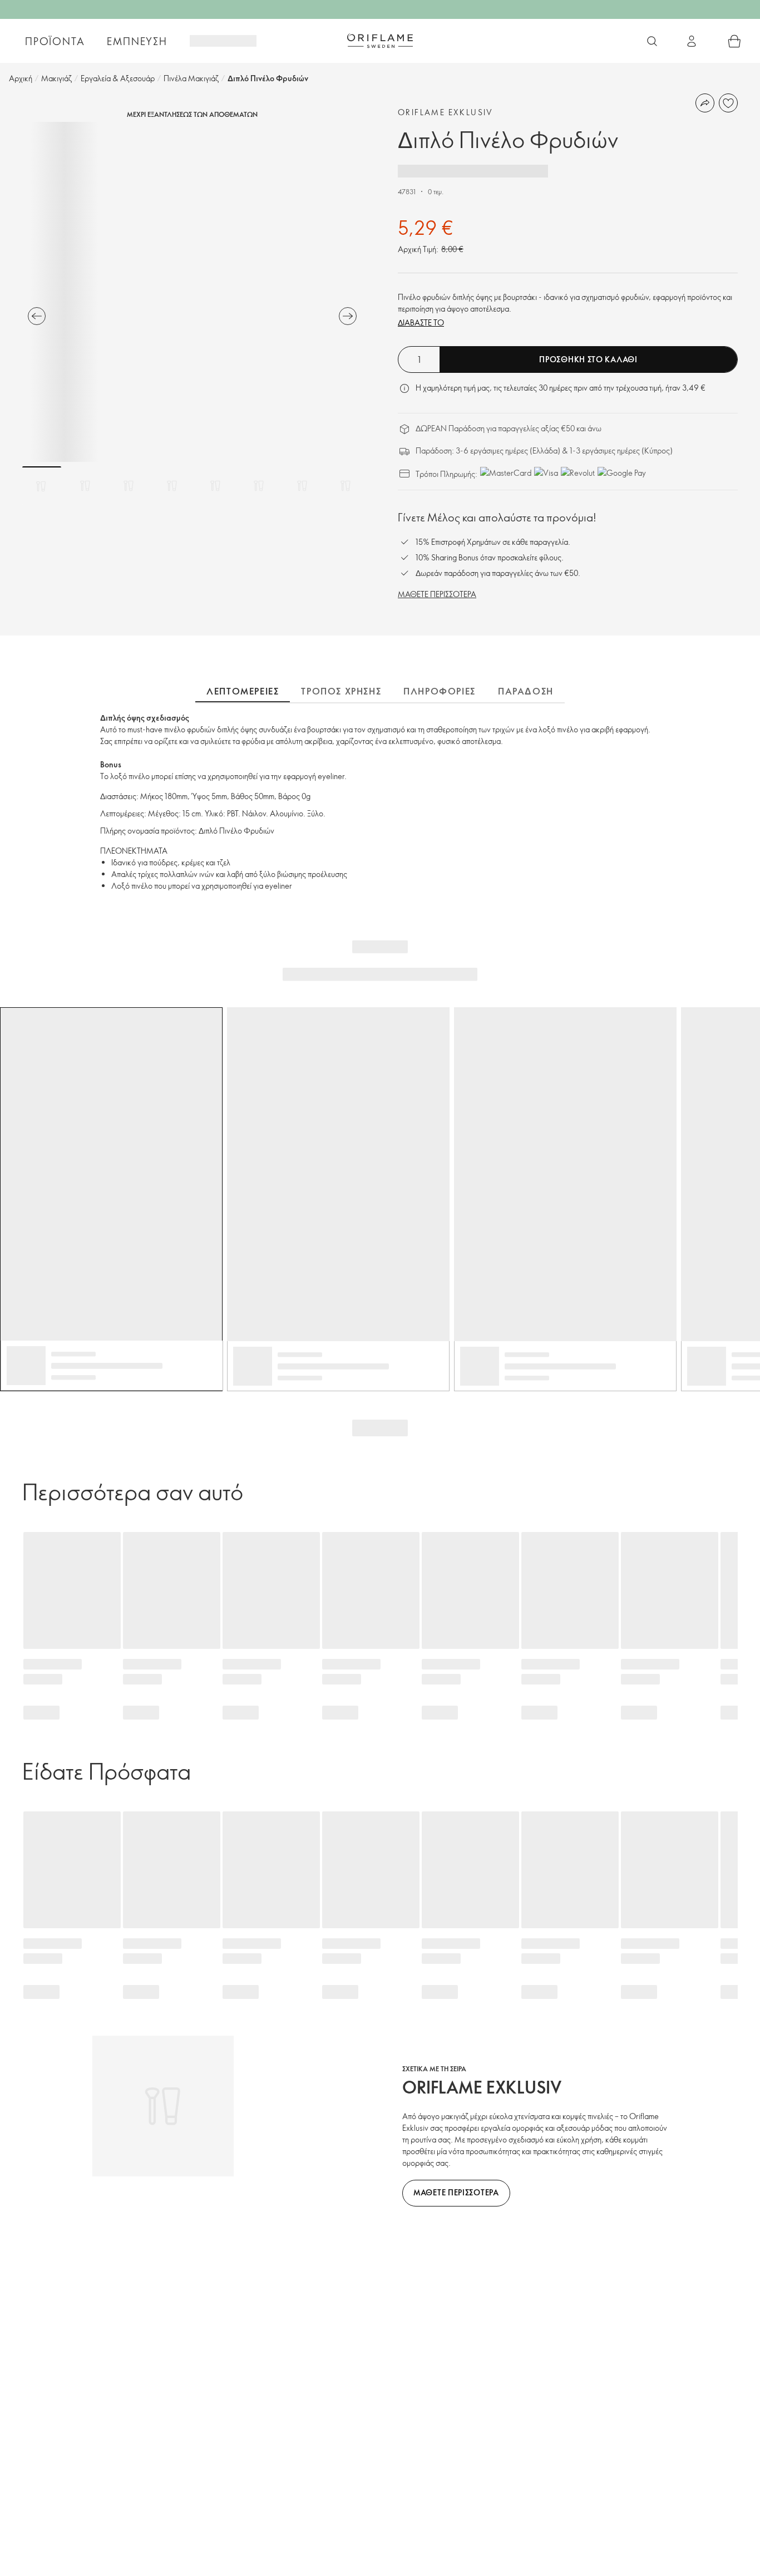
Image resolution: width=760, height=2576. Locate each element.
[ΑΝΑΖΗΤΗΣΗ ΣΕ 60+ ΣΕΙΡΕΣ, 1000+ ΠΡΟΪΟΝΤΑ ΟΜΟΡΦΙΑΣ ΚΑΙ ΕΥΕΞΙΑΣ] (652, 41)
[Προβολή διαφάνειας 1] (42, 486)
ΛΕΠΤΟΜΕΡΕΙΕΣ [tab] (243, 691)
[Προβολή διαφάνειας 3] (129, 486)
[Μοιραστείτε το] (705, 103)
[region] (192, 292)
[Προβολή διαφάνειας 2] (85, 486)
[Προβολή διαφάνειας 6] (259, 486)
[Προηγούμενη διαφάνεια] (37, 316)
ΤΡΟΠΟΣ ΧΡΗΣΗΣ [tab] (341, 691)
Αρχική (21, 78)
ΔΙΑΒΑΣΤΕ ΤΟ (421, 322)
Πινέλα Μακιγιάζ (191, 78)
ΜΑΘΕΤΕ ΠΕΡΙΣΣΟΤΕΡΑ (437, 594)
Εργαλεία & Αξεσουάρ (118, 78)
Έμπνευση (137, 41)
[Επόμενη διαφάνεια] (348, 316)
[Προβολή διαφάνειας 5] (215, 486)
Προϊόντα (55, 41)
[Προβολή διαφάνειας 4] (172, 486)
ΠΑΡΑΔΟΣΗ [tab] (526, 691)
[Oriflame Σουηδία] (380, 41)
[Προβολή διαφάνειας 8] (346, 486)
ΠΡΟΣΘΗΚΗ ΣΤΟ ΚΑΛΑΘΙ (588, 359)
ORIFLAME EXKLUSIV (446, 112)
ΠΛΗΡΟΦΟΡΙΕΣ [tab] (440, 691)
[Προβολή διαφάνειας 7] (302, 486)
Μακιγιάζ (56, 78)
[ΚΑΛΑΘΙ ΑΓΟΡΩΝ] (734, 41)
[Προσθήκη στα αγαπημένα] (728, 103)
